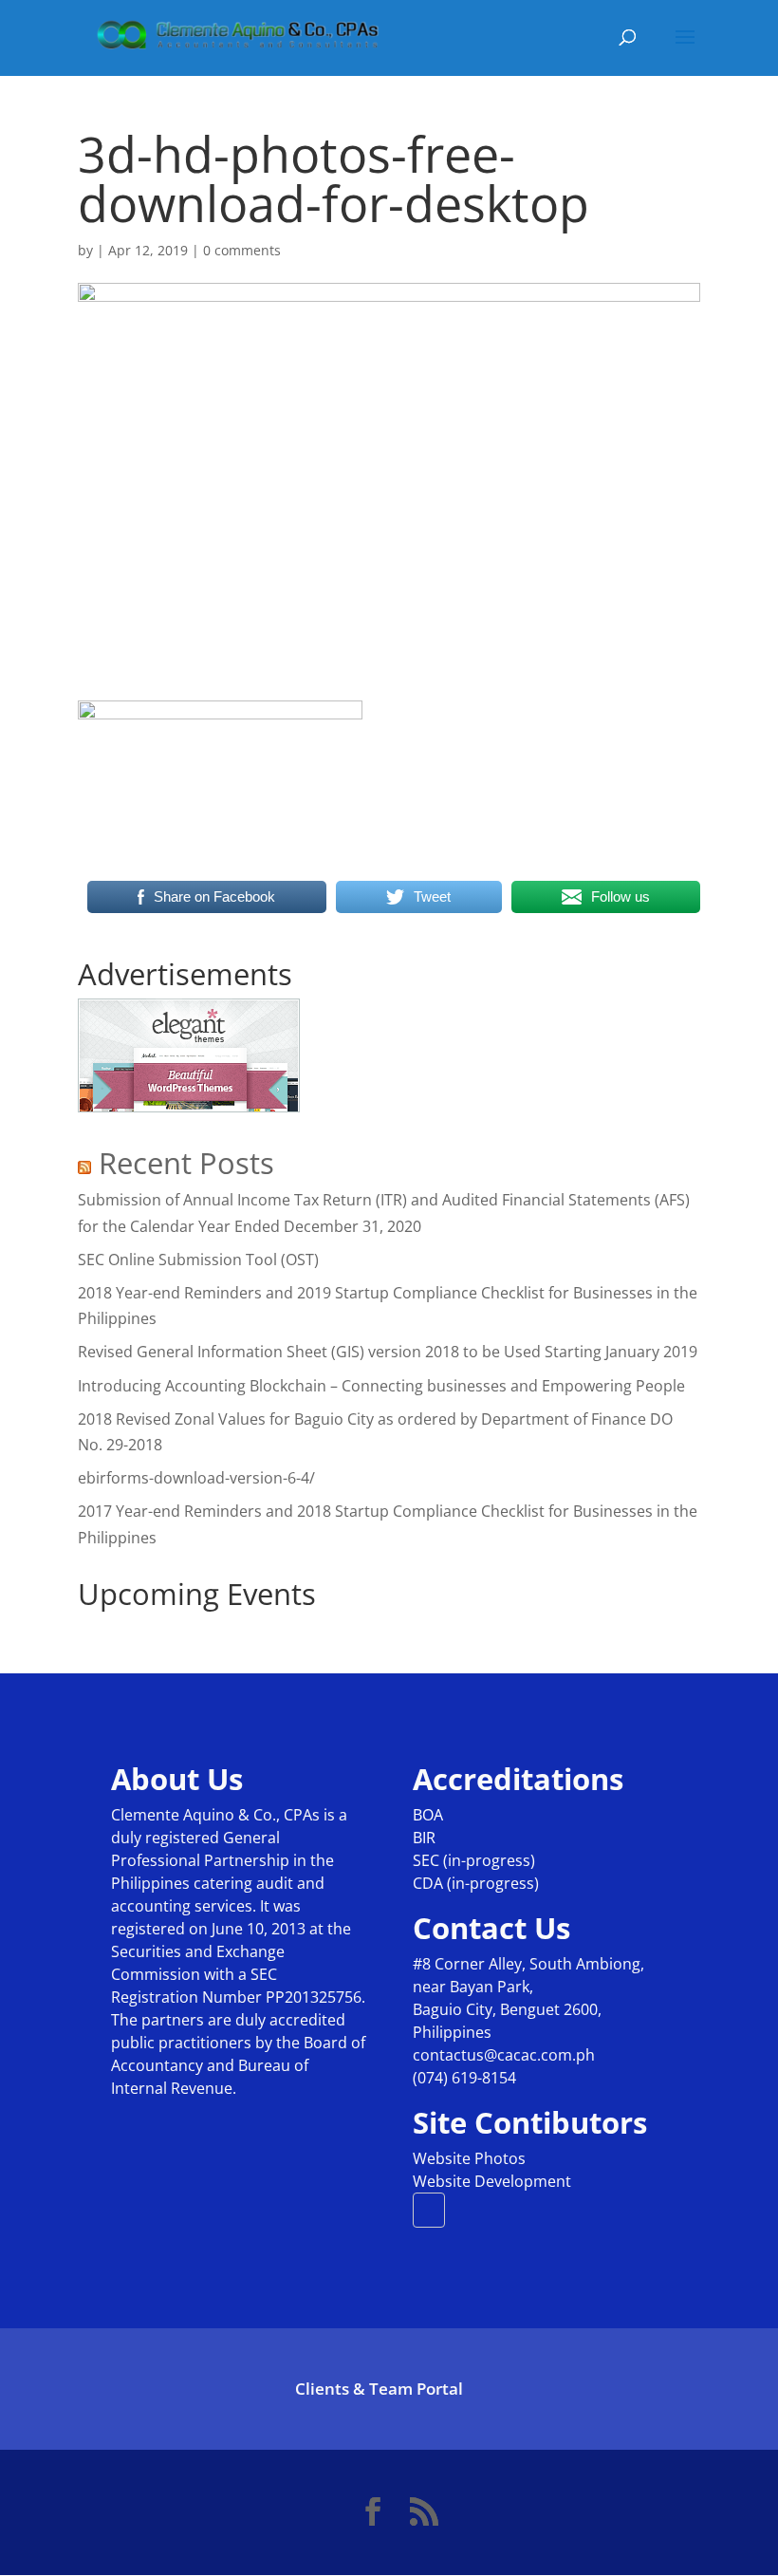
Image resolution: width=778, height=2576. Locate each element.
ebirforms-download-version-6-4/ (196, 1478)
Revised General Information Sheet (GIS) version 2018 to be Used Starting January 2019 (388, 1352)
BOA (428, 1815)
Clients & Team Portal (379, 2389)
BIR (424, 1838)
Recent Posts (186, 1163)
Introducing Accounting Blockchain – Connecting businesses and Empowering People (381, 1386)
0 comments (242, 250)
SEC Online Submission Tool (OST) (198, 1260)
